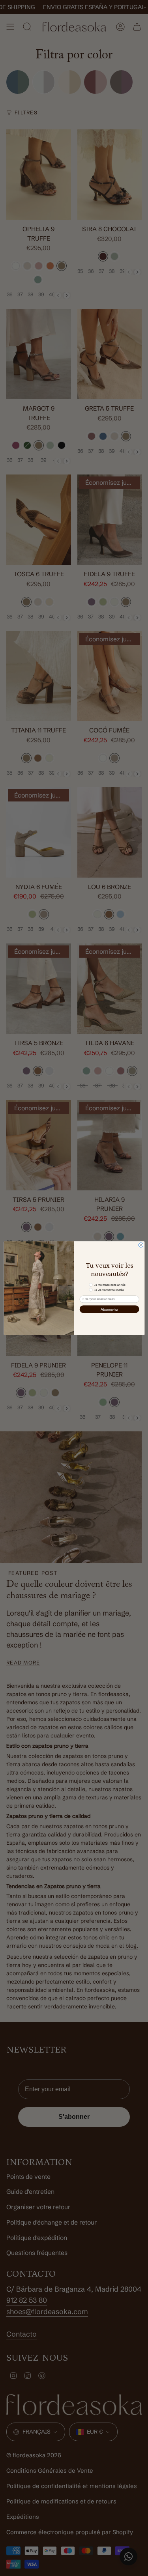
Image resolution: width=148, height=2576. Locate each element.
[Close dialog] (141, 1245)
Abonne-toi (109, 1309)
